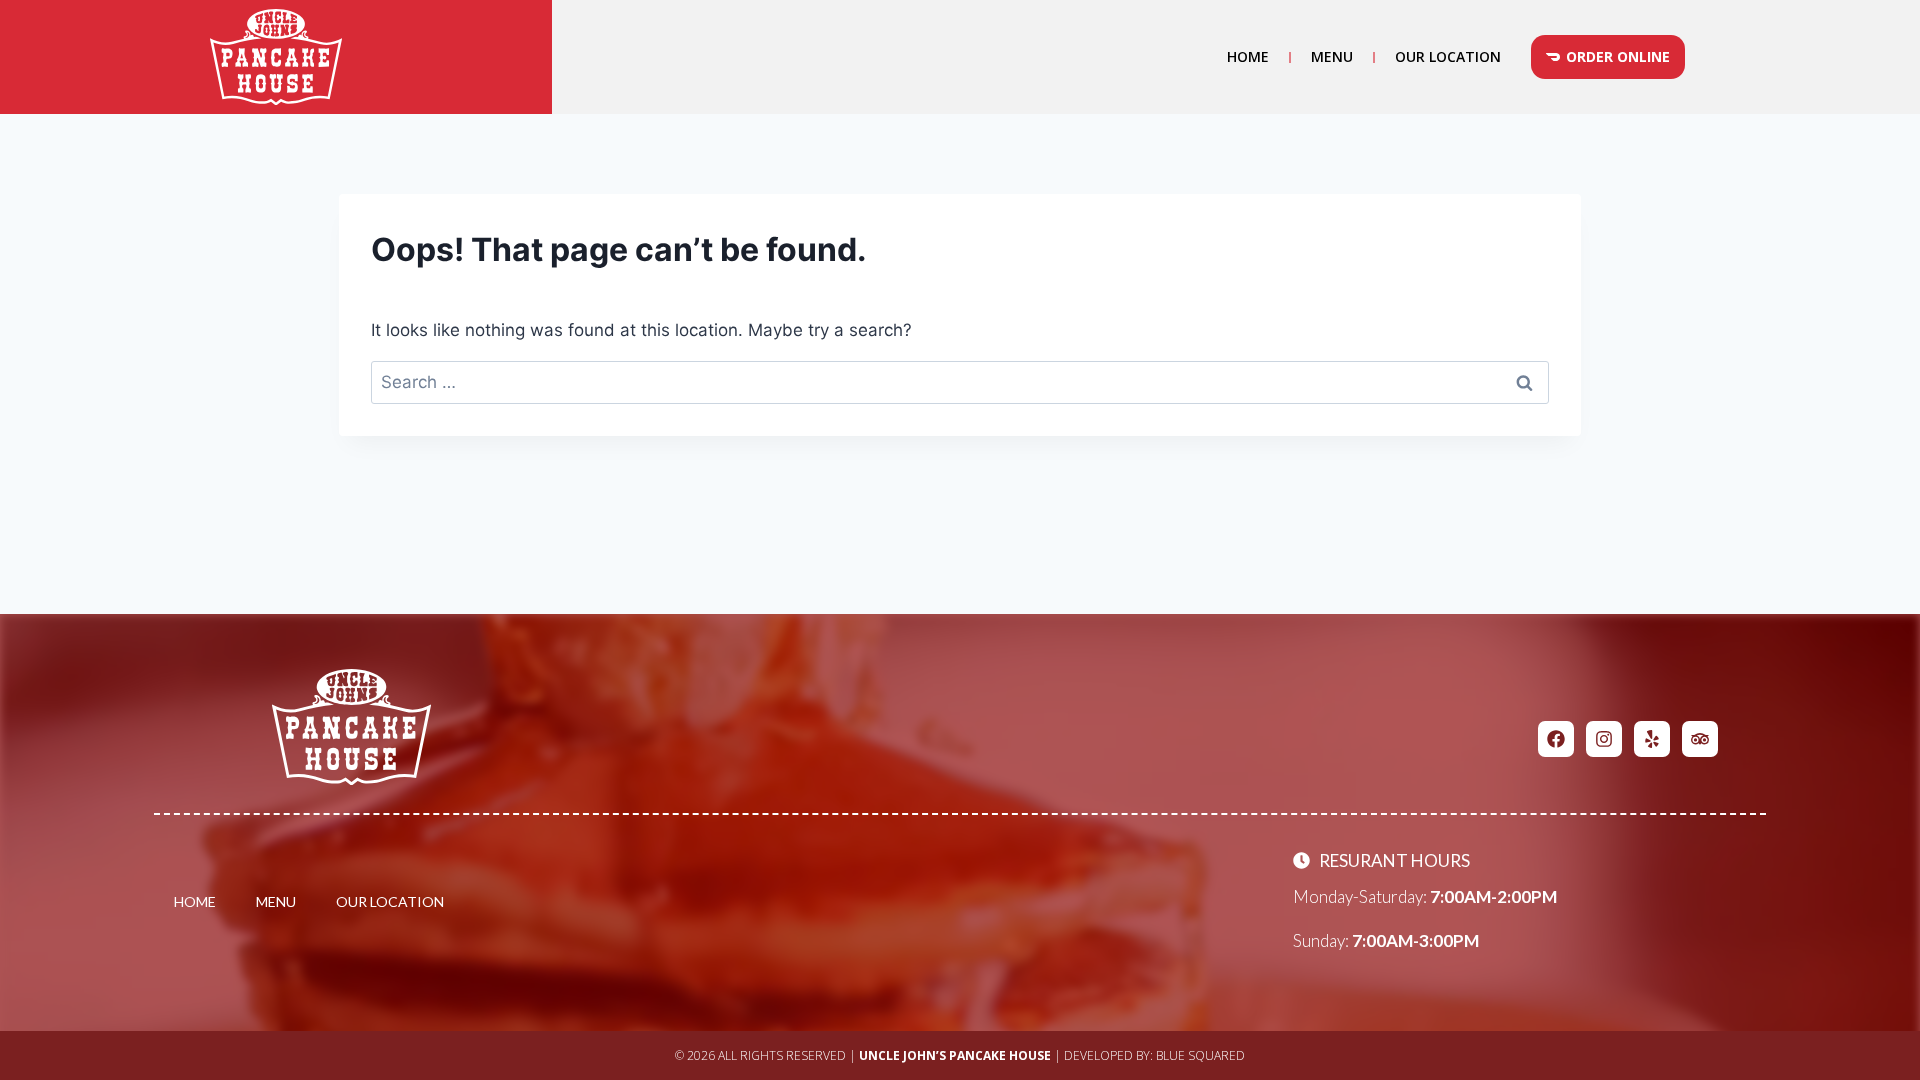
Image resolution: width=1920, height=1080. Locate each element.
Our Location (1448, 56)
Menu (1332, 56)
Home (1248, 56)
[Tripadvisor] (1700, 739)
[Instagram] (1604, 739)
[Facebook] (1556, 739)
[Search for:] (960, 382)
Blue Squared (1200, 1055)
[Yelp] (1652, 739)
